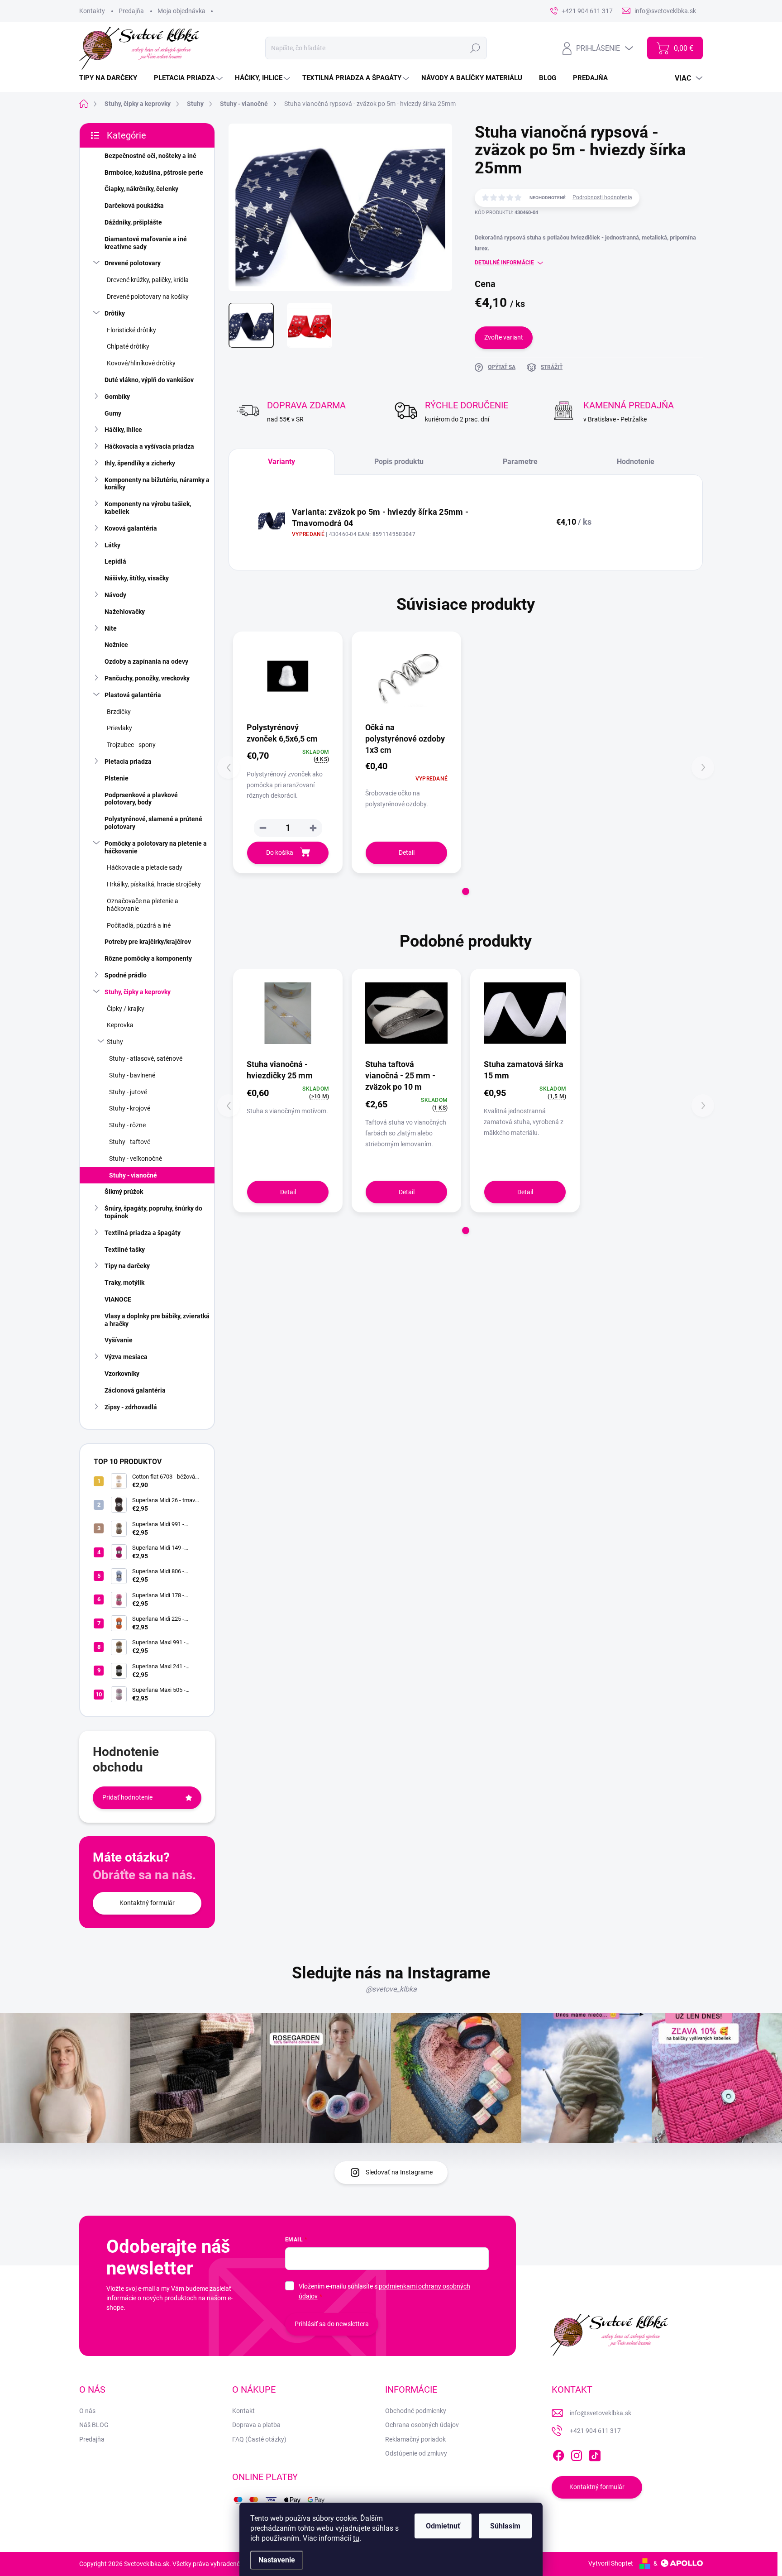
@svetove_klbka (391, 1989)
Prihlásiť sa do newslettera (332, 2324)
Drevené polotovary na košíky (148, 297)
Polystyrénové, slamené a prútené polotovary (153, 823)
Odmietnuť (443, 2526)
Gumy (113, 413)
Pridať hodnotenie (127, 1797)
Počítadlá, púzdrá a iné (139, 925)
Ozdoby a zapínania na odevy (146, 661)
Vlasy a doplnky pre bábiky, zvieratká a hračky (157, 1320)
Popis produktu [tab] (399, 462)
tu (356, 2538)
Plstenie (117, 778)
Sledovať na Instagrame (399, 2172)
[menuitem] (112, 78)
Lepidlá (115, 561)
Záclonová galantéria (135, 1390)
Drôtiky (115, 313)
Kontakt (243, 2411)
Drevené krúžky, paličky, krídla (148, 280)
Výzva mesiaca (126, 1357)
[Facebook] (558, 2454)
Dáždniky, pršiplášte (133, 222)
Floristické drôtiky (131, 330)
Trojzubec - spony (131, 745)
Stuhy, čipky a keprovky (138, 992)
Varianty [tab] (281, 462)
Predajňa (131, 11)
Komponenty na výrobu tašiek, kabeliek (148, 508)
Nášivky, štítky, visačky (137, 578)
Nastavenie (277, 2560)
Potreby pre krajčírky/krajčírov (148, 942)
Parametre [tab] (520, 462)
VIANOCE (118, 1299)
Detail (407, 852)
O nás (87, 2411)
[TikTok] (595, 2454)
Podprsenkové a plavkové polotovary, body (141, 799)
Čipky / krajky (126, 1009)
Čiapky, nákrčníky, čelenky (141, 189)
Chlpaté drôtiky (128, 346)
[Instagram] (577, 2454)
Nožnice (116, 645)
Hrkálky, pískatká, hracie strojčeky (154, 884)
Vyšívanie (119, 1340)
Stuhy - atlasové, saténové (146, 1058)
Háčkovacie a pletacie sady (145, 867)
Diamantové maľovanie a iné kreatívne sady (146, 243)
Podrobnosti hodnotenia (602, 197)
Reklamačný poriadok (415, 2439)
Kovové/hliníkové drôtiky (141, 363)
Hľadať (475, 48)
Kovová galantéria (131, 528)
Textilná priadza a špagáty (143, 1233)
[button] (313, 828)
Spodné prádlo (126, 975)
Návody (115, 595)
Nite (111, 628)
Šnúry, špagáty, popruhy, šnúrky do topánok (153, 1212)
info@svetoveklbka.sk (601, 2413)
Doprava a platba (256, 2425)
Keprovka (120, 1025)
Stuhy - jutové (128, 1092)
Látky (112, 545)
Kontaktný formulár (147, 1903)
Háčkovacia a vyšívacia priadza (149, 446)
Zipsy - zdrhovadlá (131, 1407)
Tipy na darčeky (127, 1266)
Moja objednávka (181, 11)
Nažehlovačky (125, 612)
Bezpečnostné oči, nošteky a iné (150, 156)
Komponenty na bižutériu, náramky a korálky (157, 484)
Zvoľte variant (504, 337)
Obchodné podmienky (416, 2411)
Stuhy (115, 1042)
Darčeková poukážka (134, 206)
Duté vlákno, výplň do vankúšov (149, 380)
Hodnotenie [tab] (636, 462)
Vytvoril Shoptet (611, 2563)
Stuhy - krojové (130, 1108)
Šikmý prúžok (124, 1192)
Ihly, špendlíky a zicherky (140, 463)
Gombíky (117, 397)
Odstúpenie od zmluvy (416, 2453)
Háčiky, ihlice (123, 430)
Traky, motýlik (124, 1283)
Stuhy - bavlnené (132, 1075)
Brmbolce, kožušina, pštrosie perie (154, 172)
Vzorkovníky (122, 1374)
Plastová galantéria (133, 695)
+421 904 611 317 (595, 2431)
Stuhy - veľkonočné (136, 1159)
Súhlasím (505, 2526)
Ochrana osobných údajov (422, 2425)
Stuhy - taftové (130, 1142)
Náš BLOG (94, 2425)
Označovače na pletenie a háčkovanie (143, 905)
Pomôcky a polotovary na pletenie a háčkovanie (156, 847)
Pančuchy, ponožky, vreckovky (147, 678)
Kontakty (92, 11)
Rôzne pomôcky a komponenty (148, 958)
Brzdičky (119, 712)
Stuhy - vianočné (133, 1175)
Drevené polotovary (133, 263)
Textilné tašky (125, 1250)
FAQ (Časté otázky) (259, 2439)
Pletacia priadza (128, 761)
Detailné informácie (504, 263)
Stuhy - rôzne (127, 1125)
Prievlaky (119, 728)
